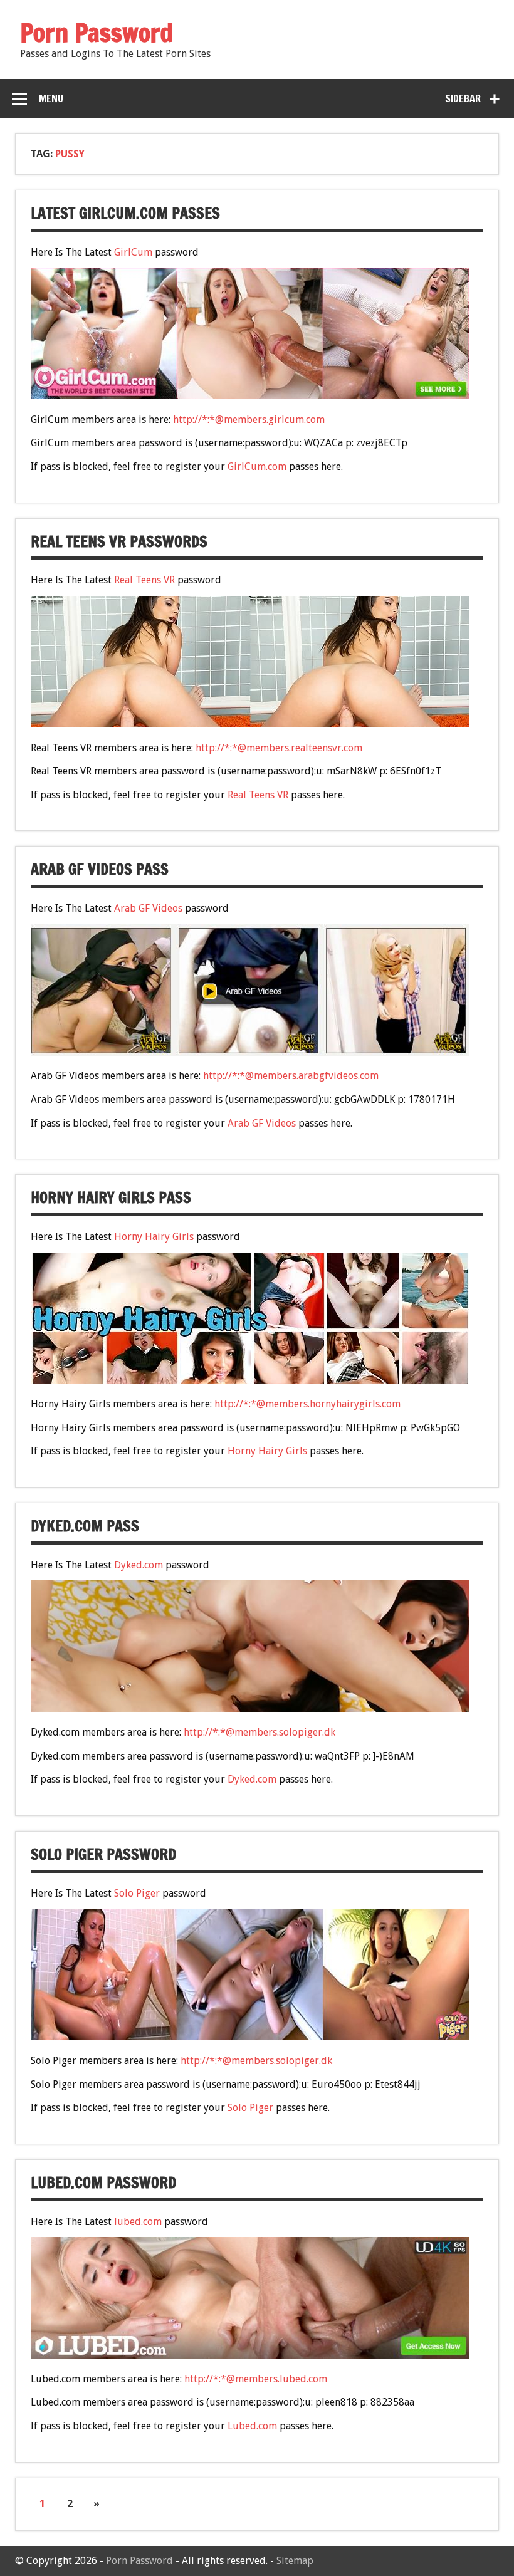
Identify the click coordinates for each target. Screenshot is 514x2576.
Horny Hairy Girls (154, 1237)
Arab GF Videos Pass (100, 869)
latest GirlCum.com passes (125, 213)
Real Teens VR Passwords (119, 541)
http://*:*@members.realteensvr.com (279, 748)
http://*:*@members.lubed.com (256, 2379)
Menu (51, 98)
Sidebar (463, 98)
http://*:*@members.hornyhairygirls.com (307, 1404)
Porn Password (139, 2561)
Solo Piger (137, 1893)
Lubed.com (252, 2426)
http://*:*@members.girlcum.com (249, 420)
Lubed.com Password (103, 2182)
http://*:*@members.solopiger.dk (260, 1732)
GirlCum (133, 252)
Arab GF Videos (148, 908)
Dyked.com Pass (85, 1526)
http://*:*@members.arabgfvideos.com (291, 1076)
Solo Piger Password (103, 1854)
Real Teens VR (144, 580)
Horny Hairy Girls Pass (111, 1197)
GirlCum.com (257, 467)
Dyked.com (139, 1565)
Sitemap (295, 2561)
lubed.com (138, 2222)
